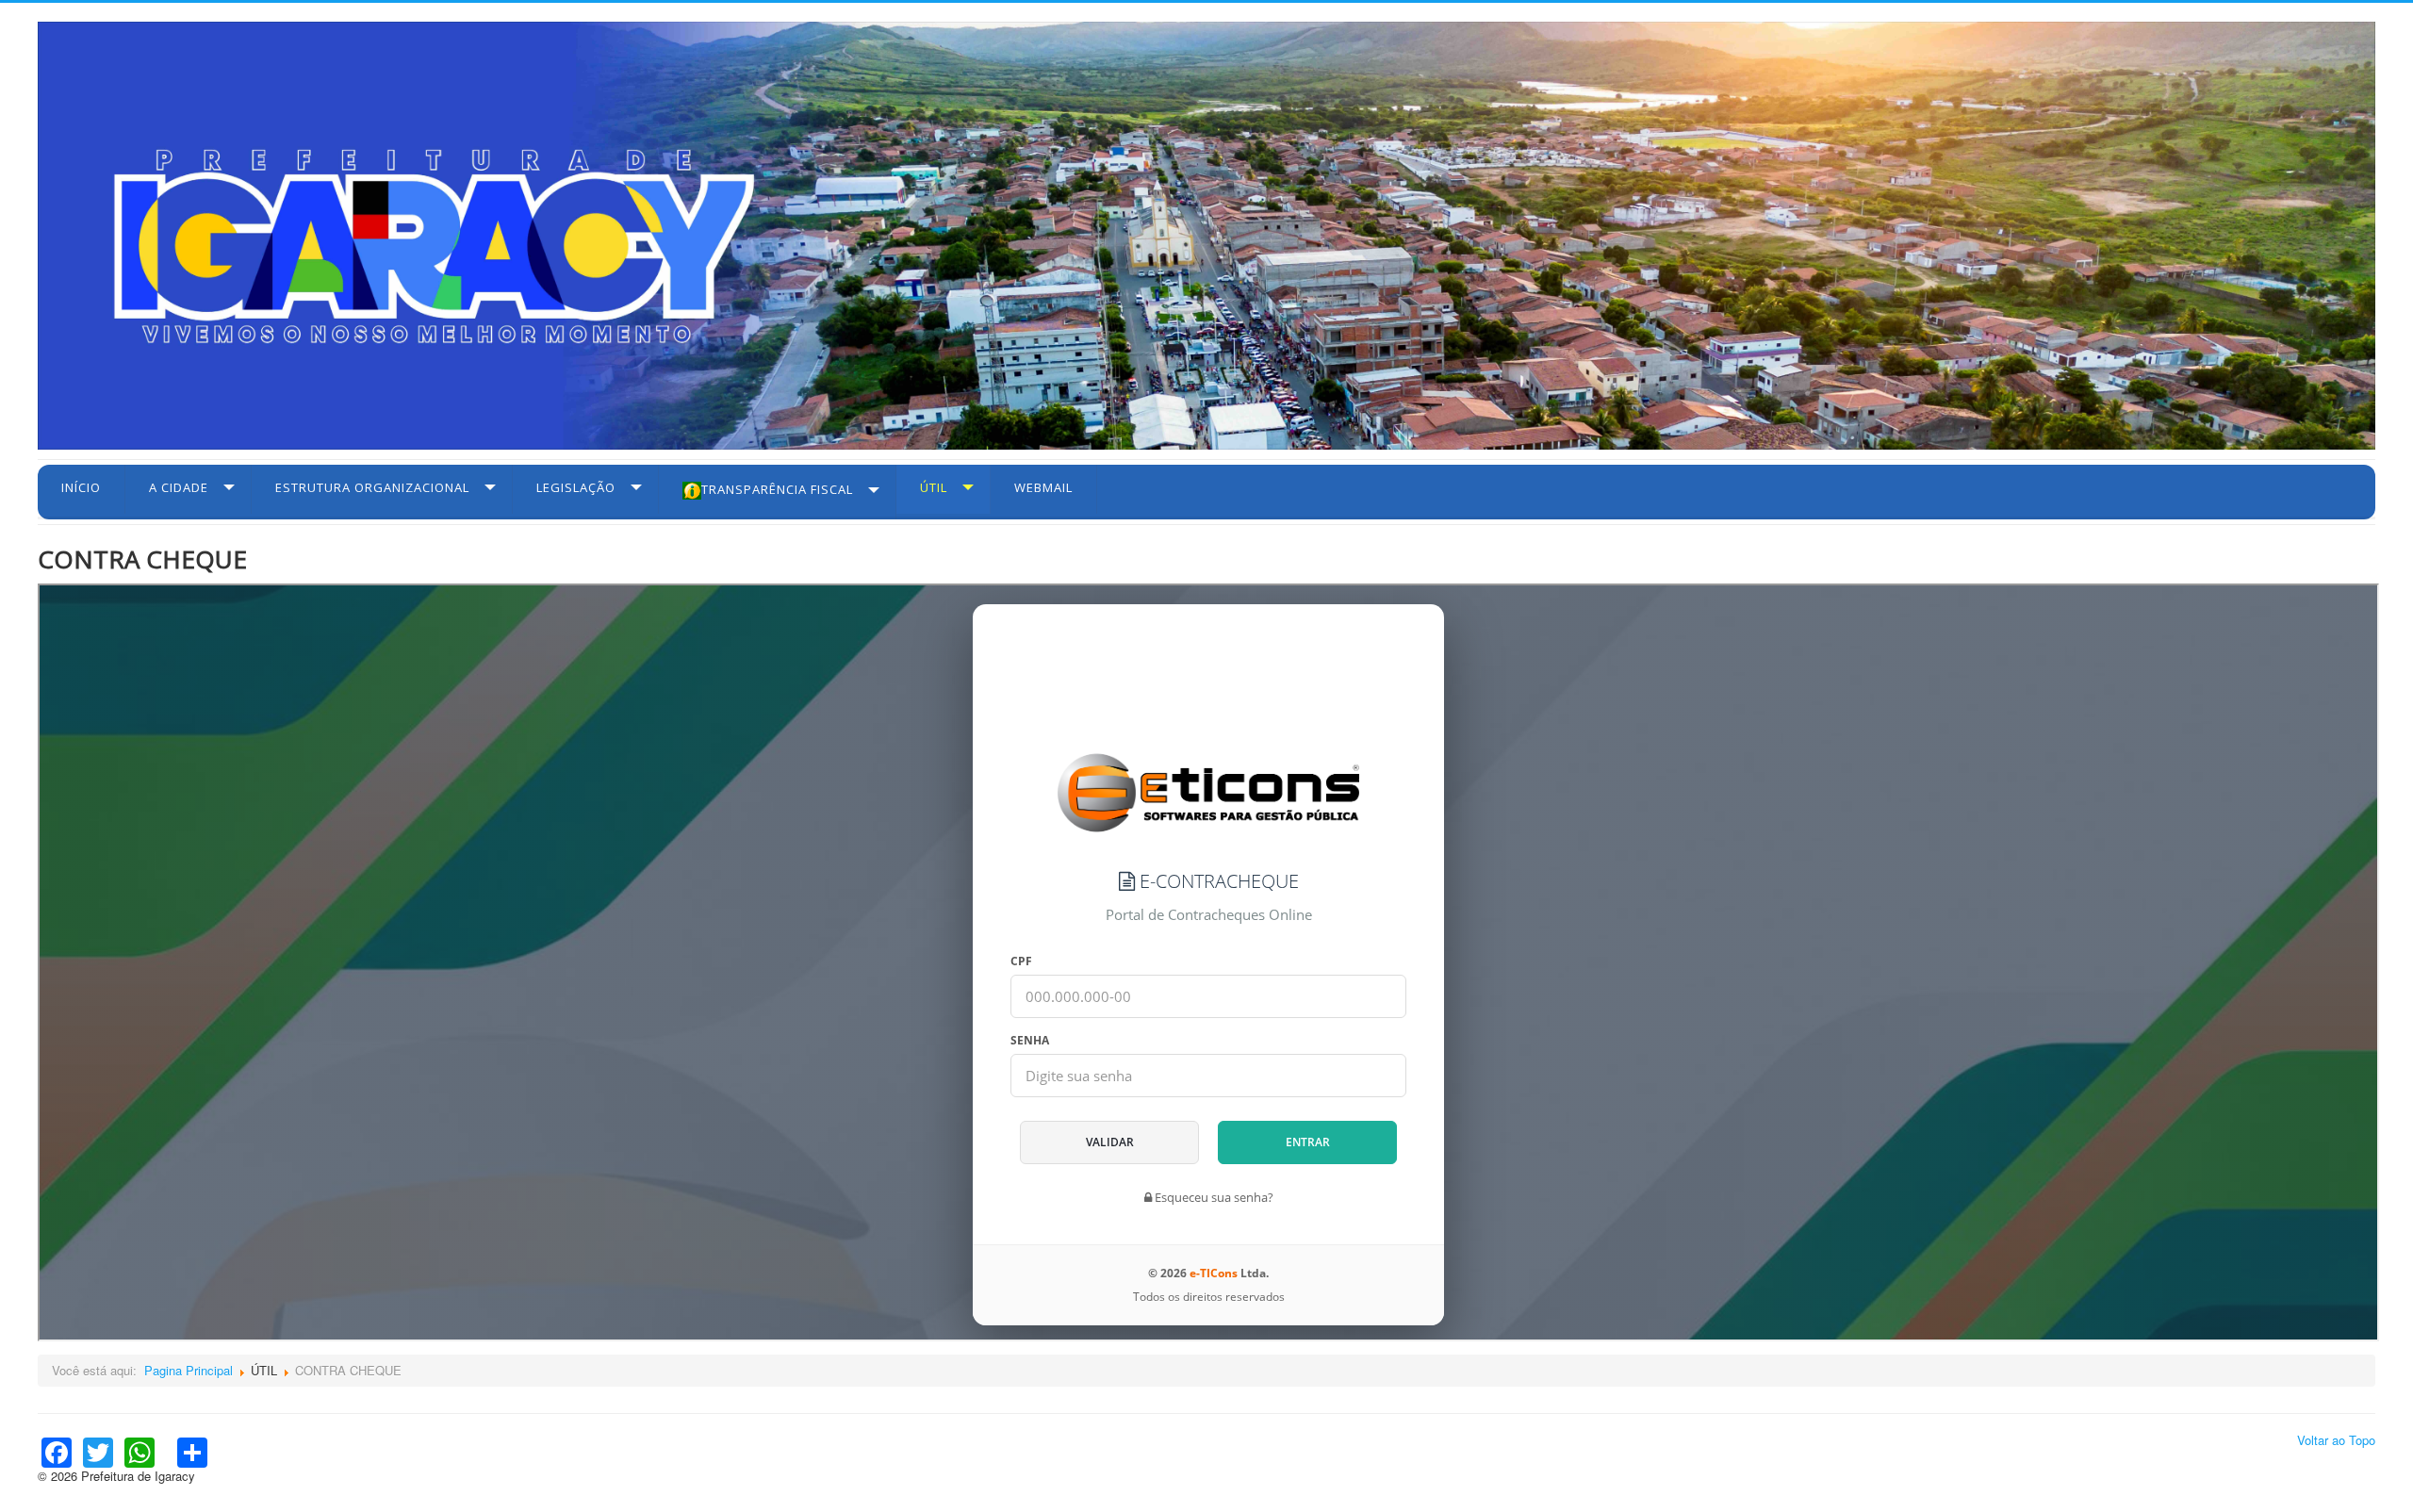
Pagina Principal (189, 1370)
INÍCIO (81, 487)
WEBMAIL (1043, 487)
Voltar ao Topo (2336, 1440)
